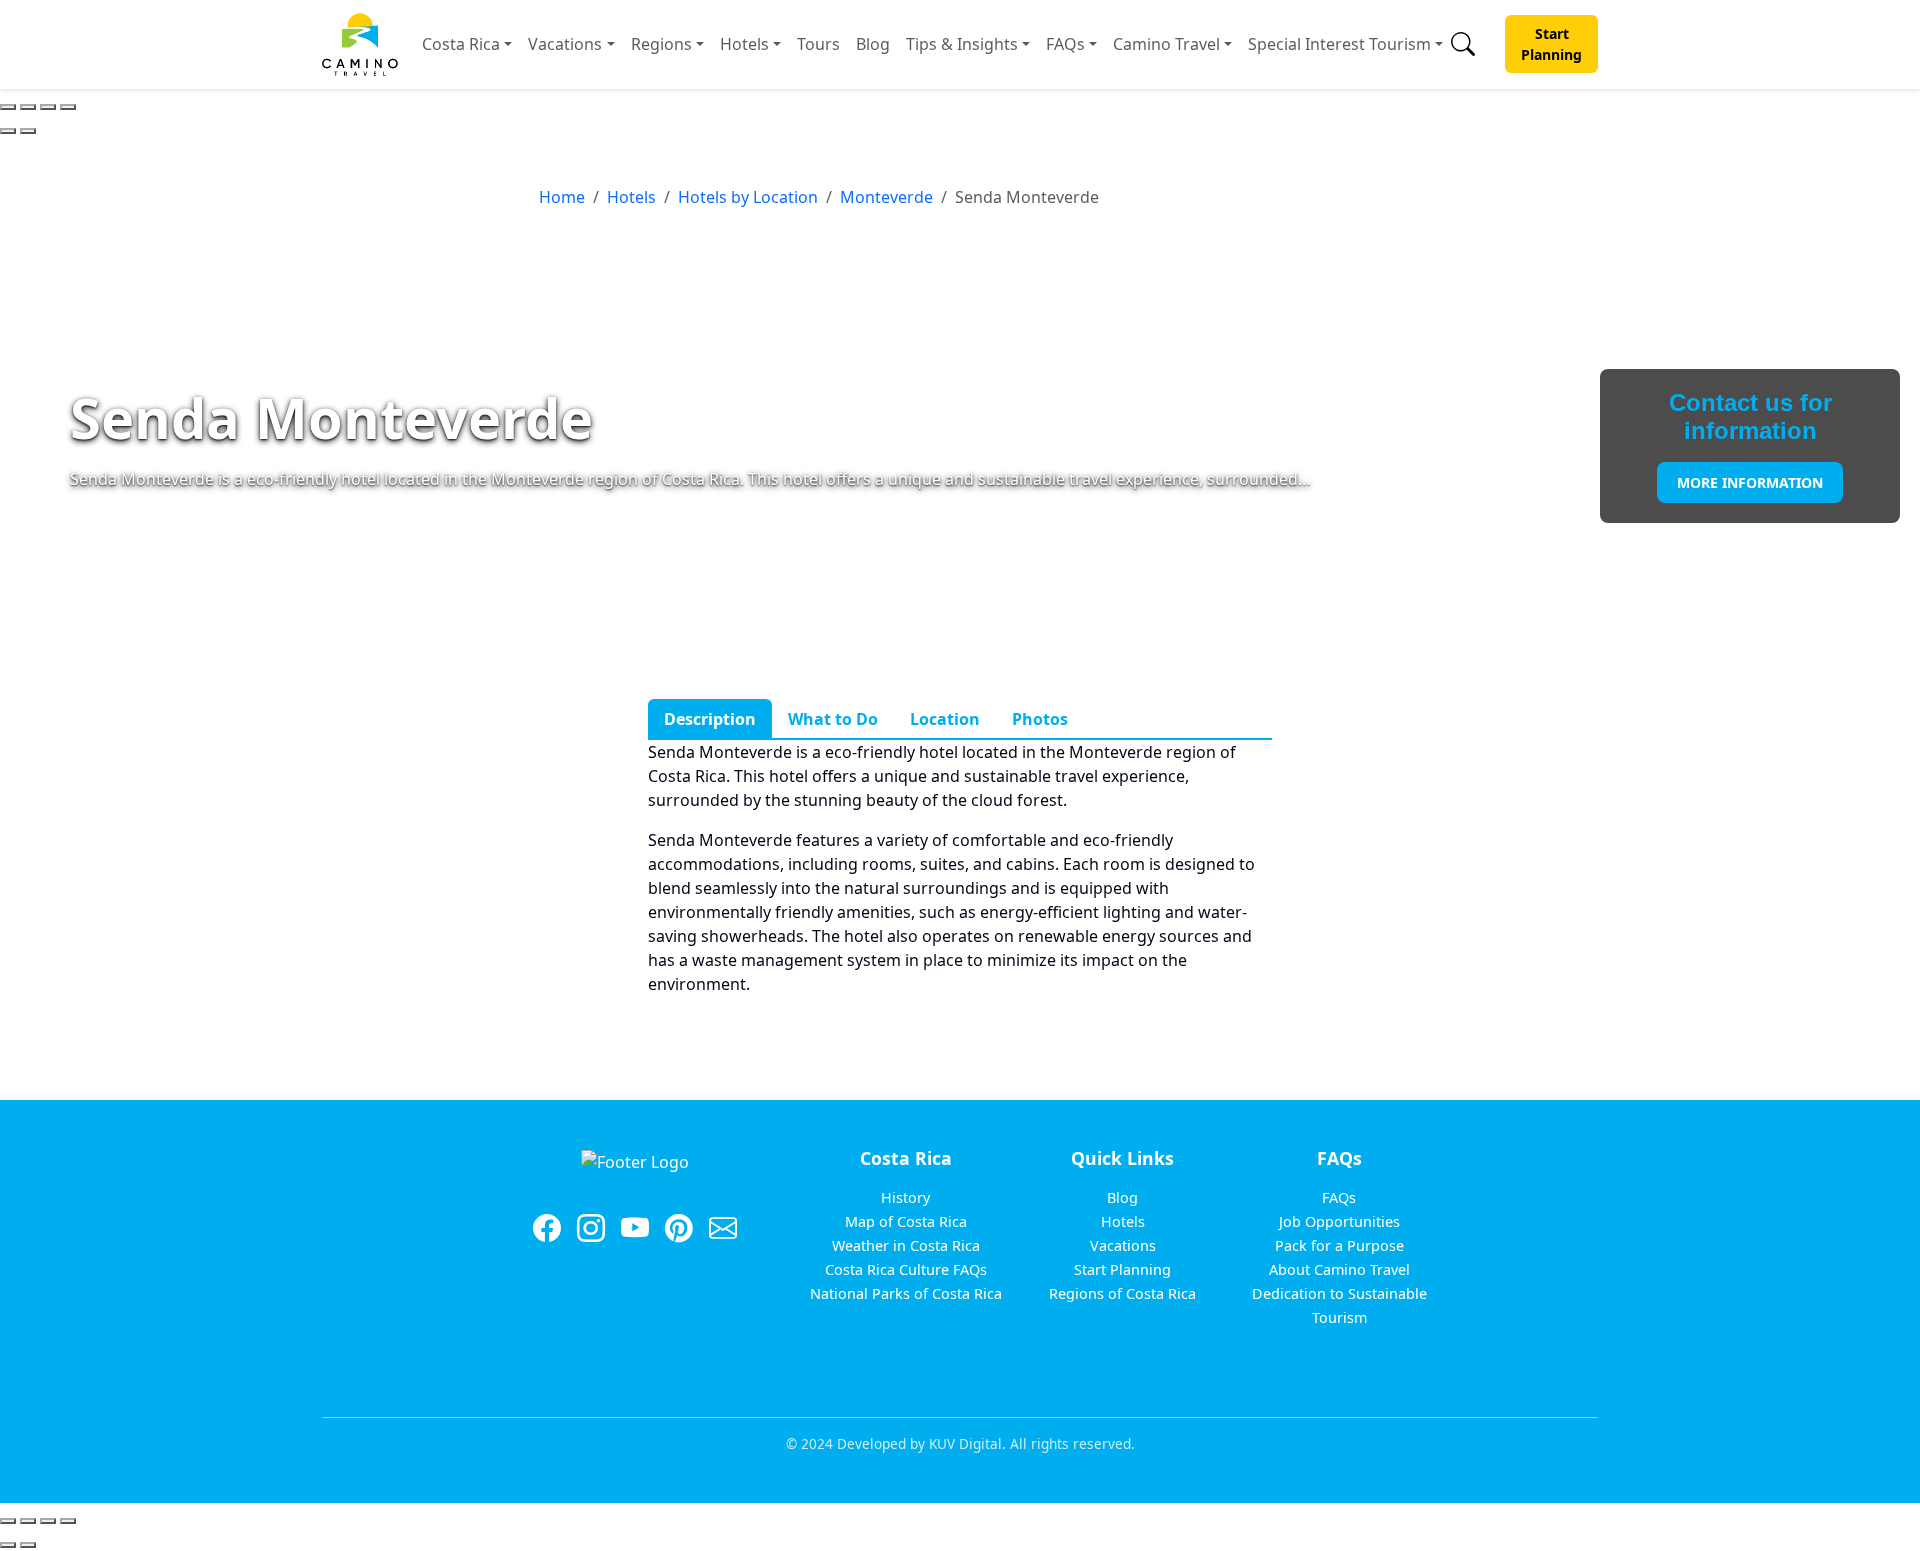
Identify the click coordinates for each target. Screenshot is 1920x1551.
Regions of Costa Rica (1122, 1293)
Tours (818, 44)
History (905, 1197)
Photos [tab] (1040, 719)
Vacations (565, 44)
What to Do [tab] (833, 719)
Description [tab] (710, 719)
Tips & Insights (962, 44)
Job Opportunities (1339, 1221)
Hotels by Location (748, 197)
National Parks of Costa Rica (906, 1293)
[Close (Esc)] (8, 107)
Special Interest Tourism (1339, 44)
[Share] (28, 107)
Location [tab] (945, 719)
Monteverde (886, 197)
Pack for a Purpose (1339, 1245)
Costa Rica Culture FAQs (906, 1269)
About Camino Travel (1339, 1269)
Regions (661, 44)
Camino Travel (1166, 44)
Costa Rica (461, 44)
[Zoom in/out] (68, 107)
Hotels (744, 44)
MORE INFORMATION (1750, 482)
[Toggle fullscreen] (48, 107)
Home (562, 197)
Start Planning (1551, 44)
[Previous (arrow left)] (8, 131)
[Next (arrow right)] (28, 131)
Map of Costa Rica (906, 1221)
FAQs (1065, 44)
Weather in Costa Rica (906, 1245)
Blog (873, 44)
